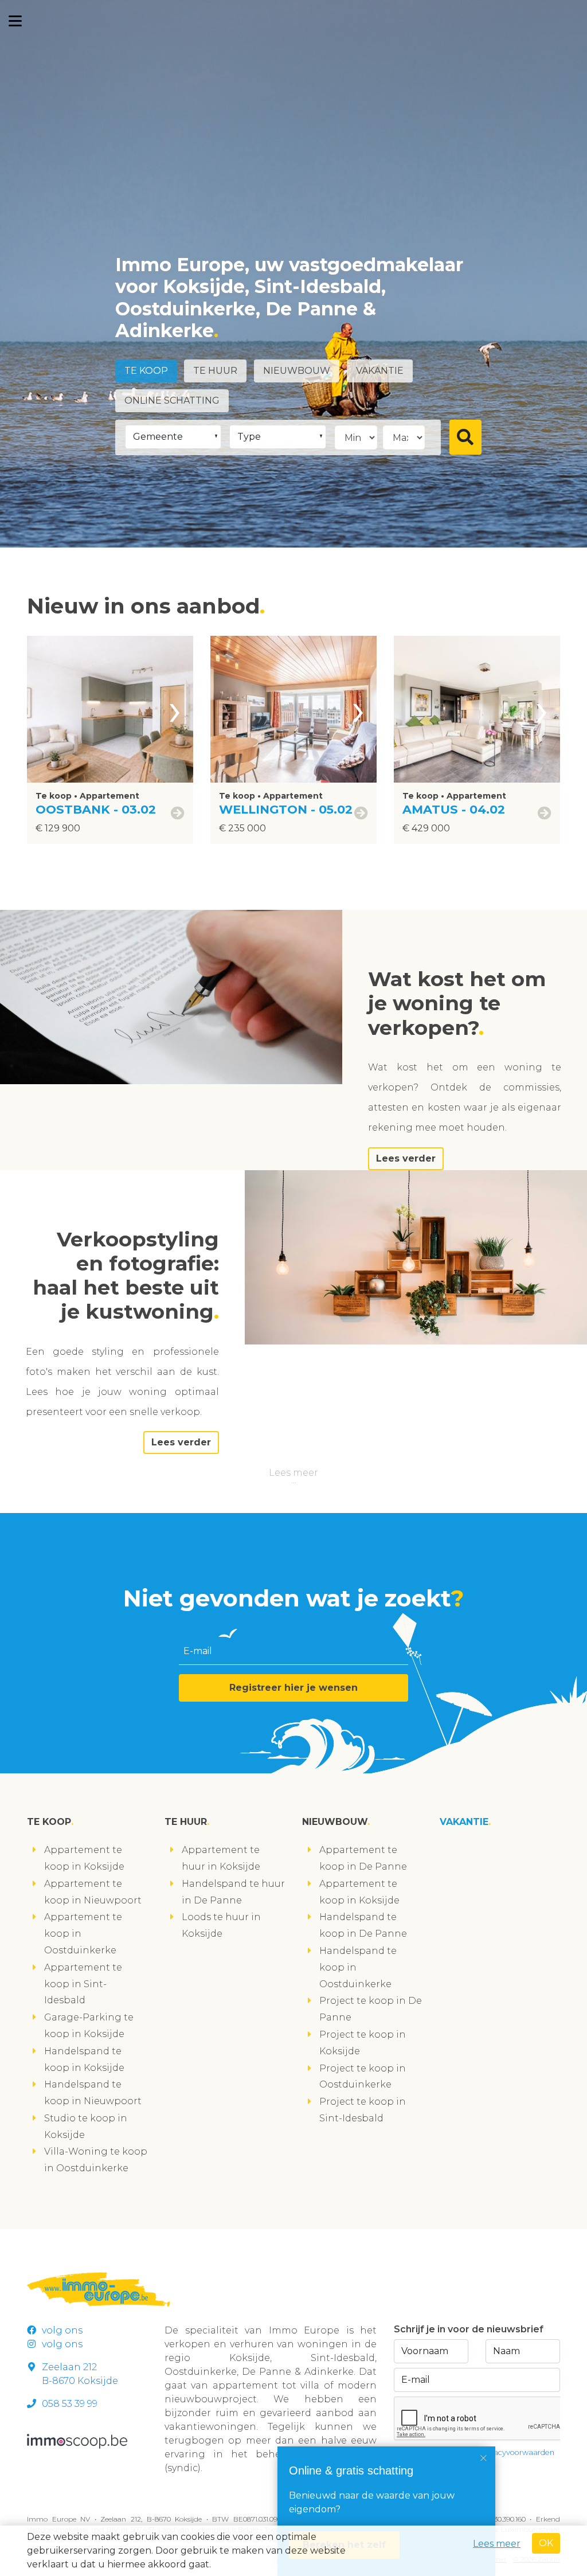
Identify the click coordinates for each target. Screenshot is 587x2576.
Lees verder (406, 1158)
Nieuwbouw (297, 371)
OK (546, 2543)
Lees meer (293, 1473)
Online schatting (172, 400)
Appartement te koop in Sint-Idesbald (83, 1984)
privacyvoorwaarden (517, 2452)
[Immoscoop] (77, 2440)
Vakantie (380, 371)
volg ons (62, 2330)
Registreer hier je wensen (293, 1688)
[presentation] (175, 709)
